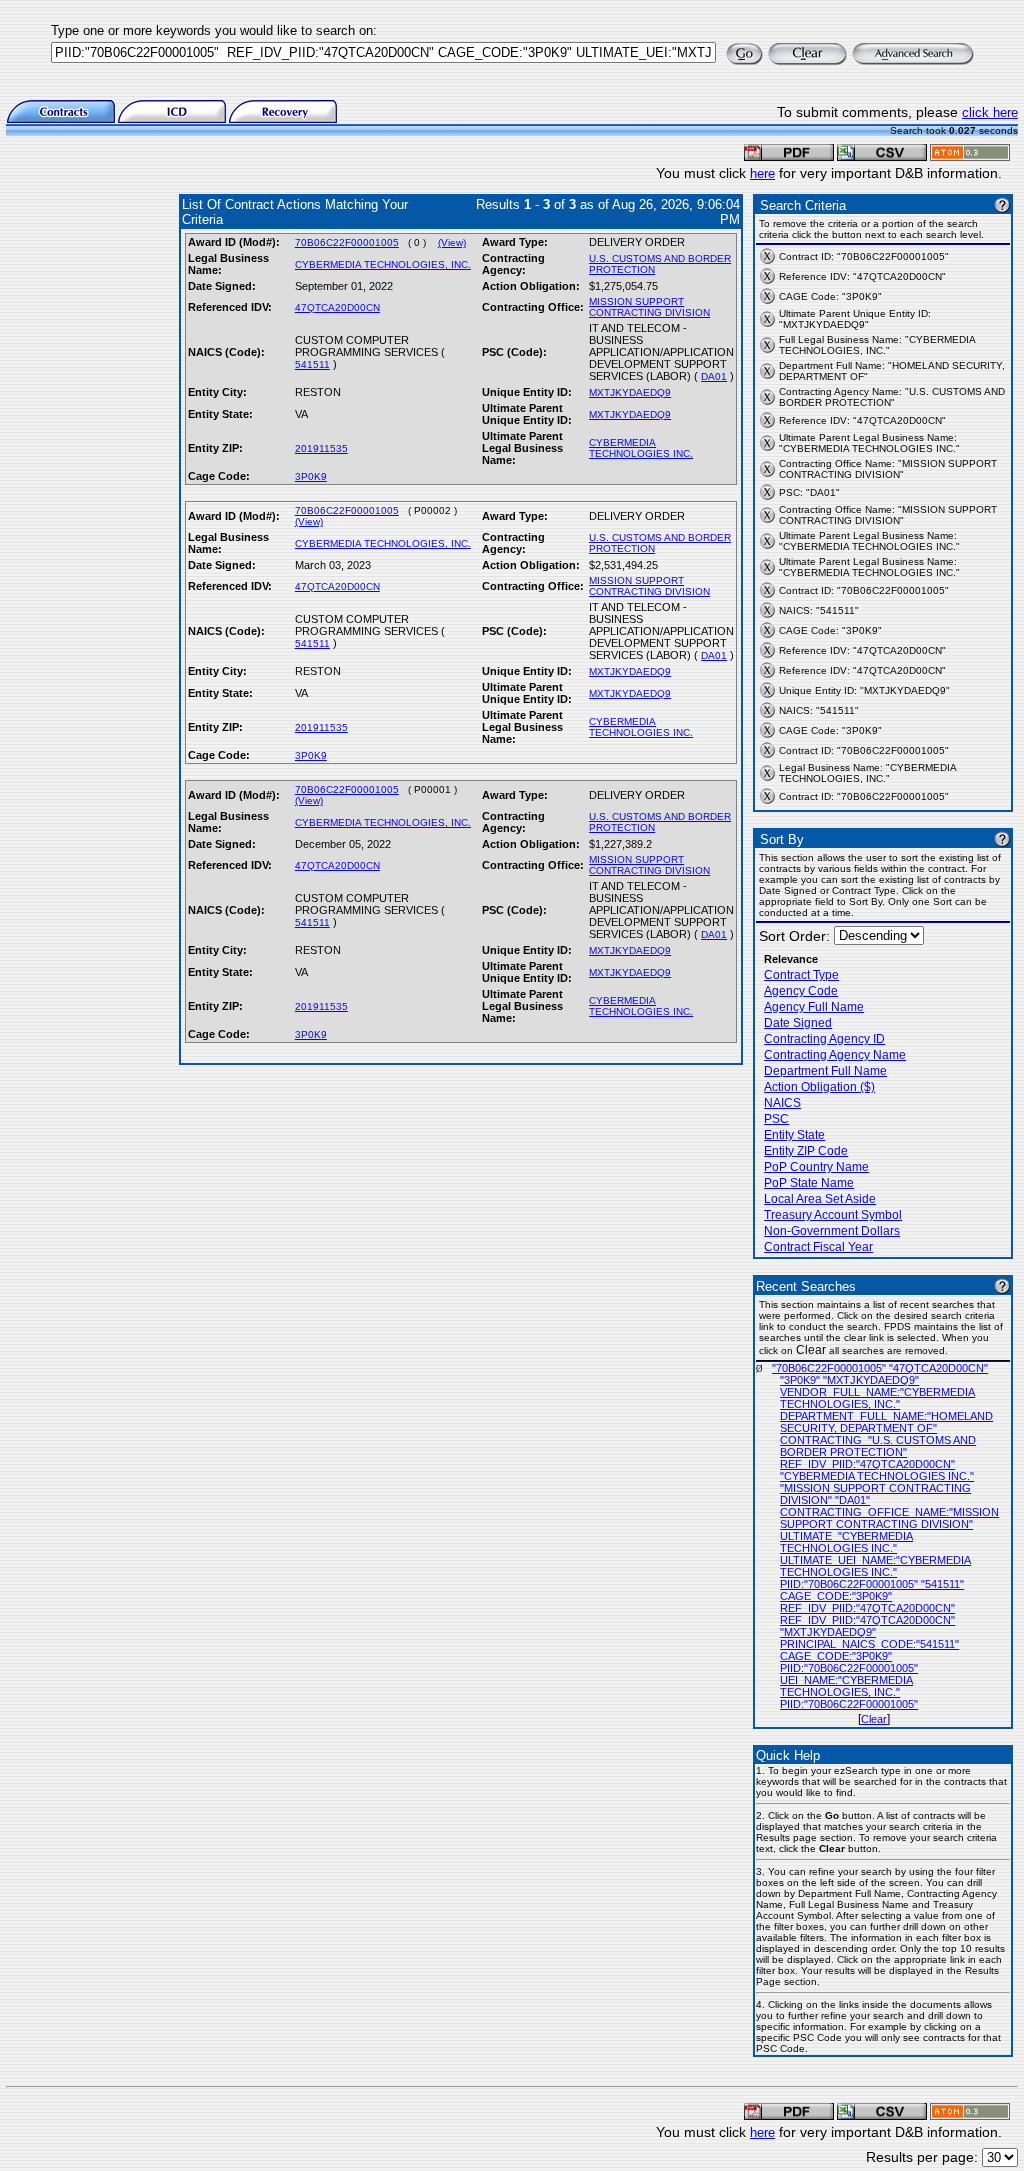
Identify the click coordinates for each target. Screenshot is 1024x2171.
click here (990, 112)
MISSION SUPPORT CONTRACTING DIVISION (649, 307)
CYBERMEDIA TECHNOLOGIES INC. (641, 448)
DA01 (714, 376)
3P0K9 (311, 476)
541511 (312, 364)
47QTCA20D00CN (337, 307)
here (762, 173)
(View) (452, 242)
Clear (874, 1719)
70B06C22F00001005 (347, 242)
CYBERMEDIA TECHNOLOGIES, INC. (383, 264)
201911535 (321, 448)
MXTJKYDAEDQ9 (630, 392)
